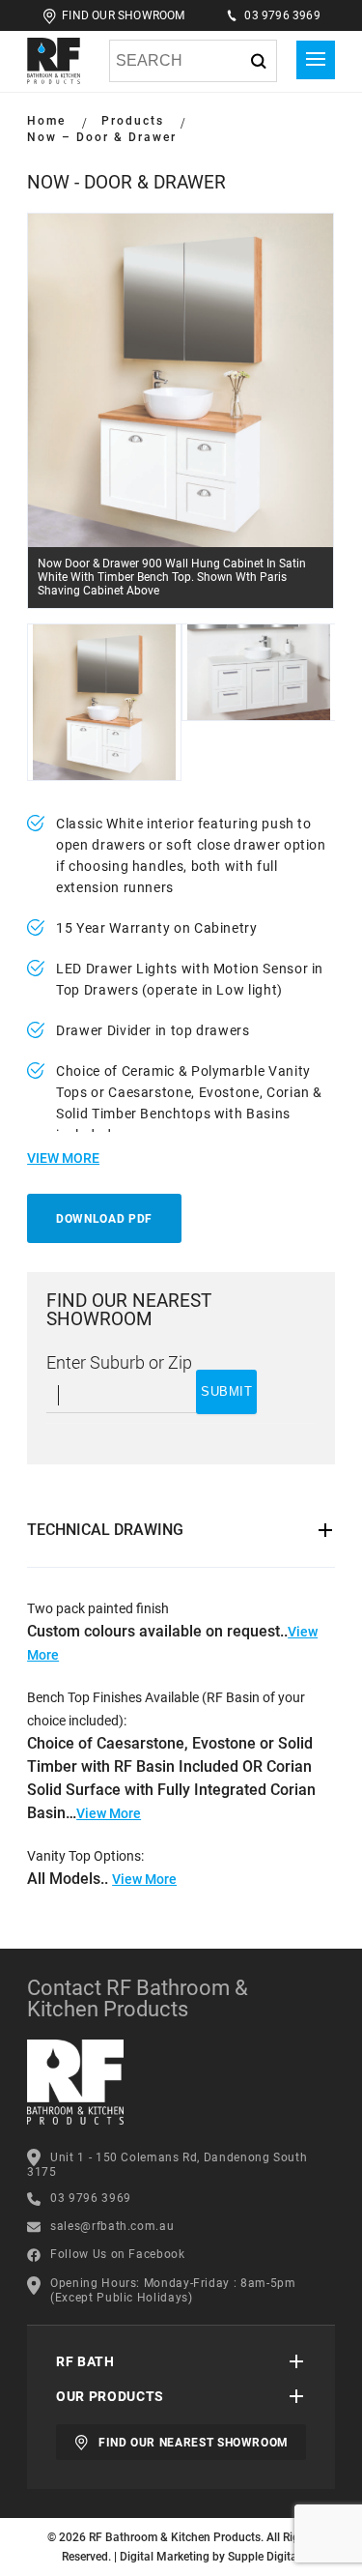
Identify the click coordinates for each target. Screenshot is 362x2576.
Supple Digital (264, 2557)
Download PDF (104, 1219)
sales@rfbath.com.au (112, 2226)
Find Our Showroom (123, 15)
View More (109, 1813)
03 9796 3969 (282, 15)
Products (133, 121)
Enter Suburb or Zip (119, 1362)
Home (46, 121)
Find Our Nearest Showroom (194, 2443)
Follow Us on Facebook (117, 2254)
